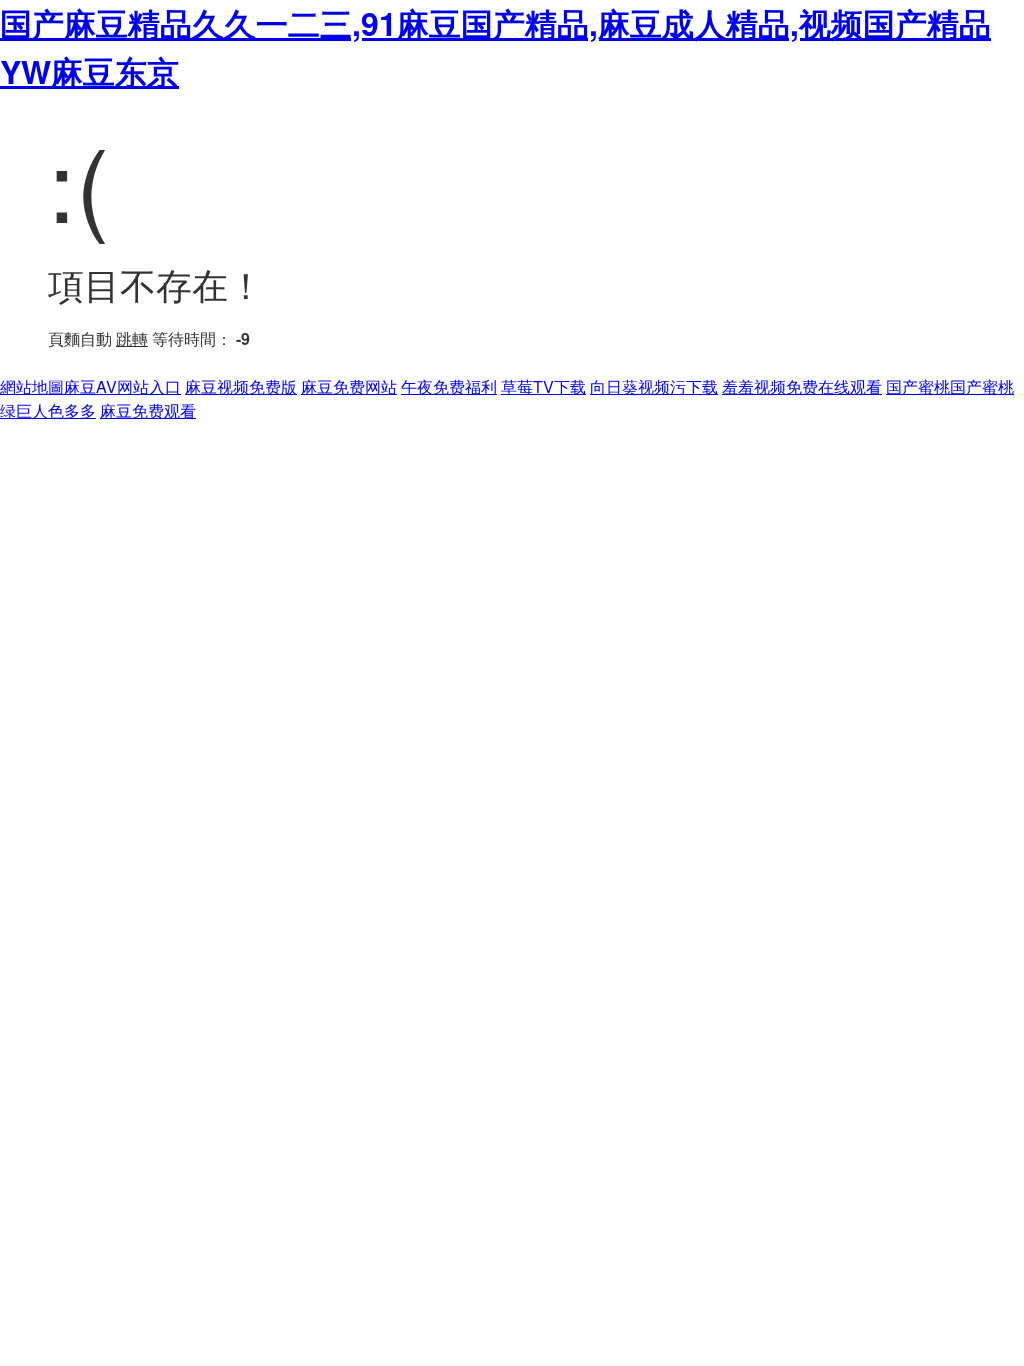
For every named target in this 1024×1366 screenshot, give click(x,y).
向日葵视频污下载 (654, 386)
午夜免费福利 (449, 386)
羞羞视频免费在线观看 (802, 386)
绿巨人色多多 (48, 410)
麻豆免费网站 (349, 386)
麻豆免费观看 (148, 410)
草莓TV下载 (543, 386)
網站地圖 (32, 386)
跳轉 (132, 338)
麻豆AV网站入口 (122, 386)
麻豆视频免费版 (241, 386)
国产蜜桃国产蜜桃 (950, 386)
